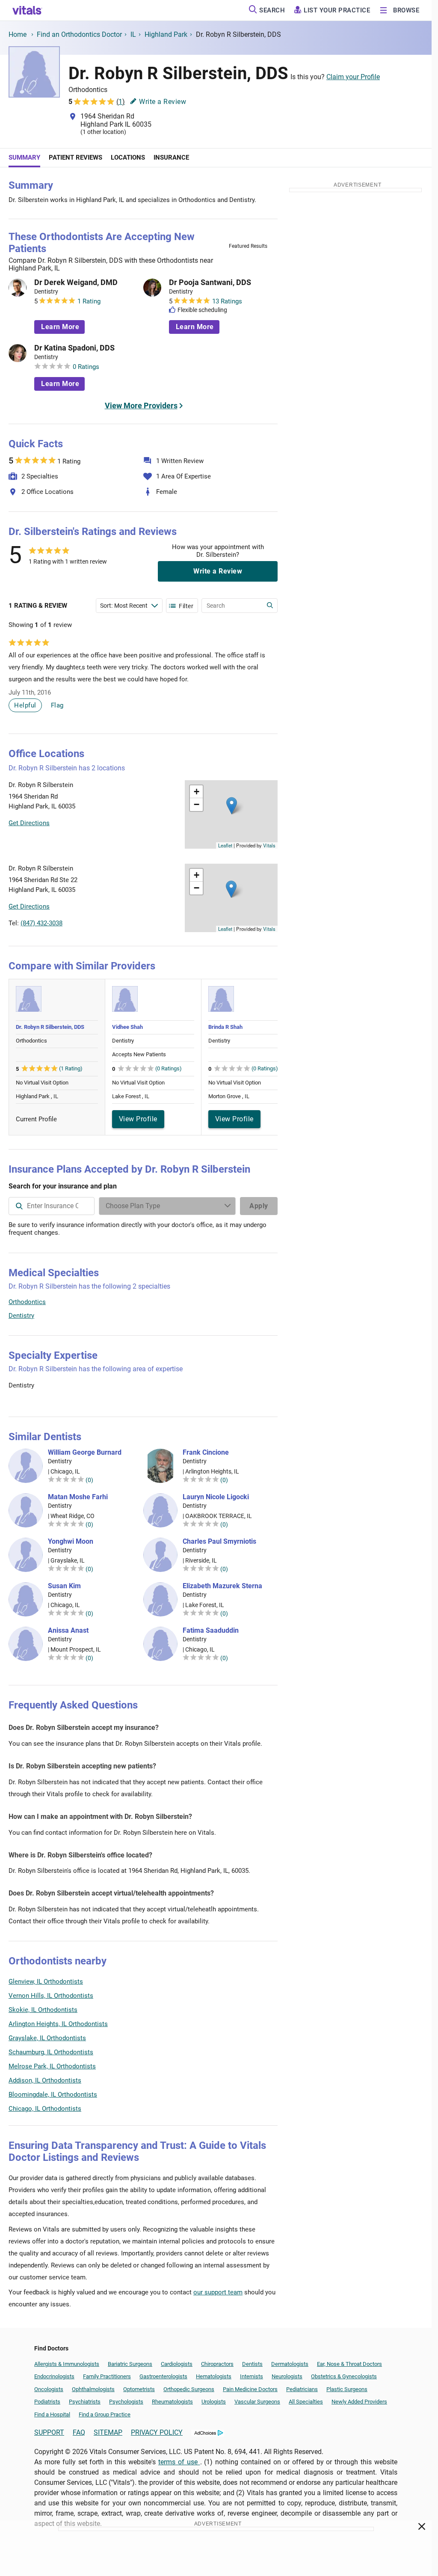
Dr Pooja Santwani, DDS (210, 282)
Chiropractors (217, 2364)
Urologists (214, 2402)
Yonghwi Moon (71, 1542)
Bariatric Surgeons (130, 2364)
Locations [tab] (128, 157)
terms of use (179, 2462)
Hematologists (214, 2376)
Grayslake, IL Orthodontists (47, 2038)
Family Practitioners (107, 2376)
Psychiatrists (85, 2402)
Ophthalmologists (93, 2389)
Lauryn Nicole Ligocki (216, 1497)
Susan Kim (64, 1586)
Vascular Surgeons (257, 2402)
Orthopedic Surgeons (189, 2389)
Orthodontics (27, 1302)
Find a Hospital (52, 2414)
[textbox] (52, 1206)
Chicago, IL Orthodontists (45, 2109)
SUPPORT (49, 2432)
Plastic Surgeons (347, 2389)
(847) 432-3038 (41, 923)
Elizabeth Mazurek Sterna (222, 1586)
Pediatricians (302, 2389)
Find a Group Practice (105, 2414)
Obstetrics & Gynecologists (344, 2376)
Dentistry (21, 1316)
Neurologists (287, 2376)
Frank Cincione (206, 1453)
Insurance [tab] (171, 157)
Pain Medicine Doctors (250, 2389)
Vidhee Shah (127, 1027)
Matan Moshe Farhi (78, 1497)
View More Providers (141, 406)
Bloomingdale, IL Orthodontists (53, 2095)
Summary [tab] (24, 157)
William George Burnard (85, 1453)
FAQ (79, 2432)
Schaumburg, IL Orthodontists (51, 2052)
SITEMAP (108, 2432)
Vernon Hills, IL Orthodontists (51, 1996)
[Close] (422, 2528)
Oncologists (49, 2389)
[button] (232, 806)
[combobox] (52, 1206)
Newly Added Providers (359, 2402)
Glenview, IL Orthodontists (46, 1982)
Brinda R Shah (225, 1027)
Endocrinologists (54, 2376)
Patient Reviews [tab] (75, 157)
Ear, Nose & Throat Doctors (349, 2364)
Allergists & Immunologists (67, 2364)
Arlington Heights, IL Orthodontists (58, 2024)
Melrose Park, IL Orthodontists (52, 2066)
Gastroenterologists (163, 2376)
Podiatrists (47, 2402)
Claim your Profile (353, 77)
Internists (252, 2376)
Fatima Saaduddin (211, 1631)
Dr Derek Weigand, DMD (76, 282)
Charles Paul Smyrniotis (219, 1542)
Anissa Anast (68, 1631)
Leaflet (225, 845)
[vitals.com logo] (27, 10)
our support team (218, 2292)
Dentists (252, 2364)
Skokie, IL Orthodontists (43, 2010)
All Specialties (306, 2402)
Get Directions (29, 823)
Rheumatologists (172, 2402)
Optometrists (139, 2389)
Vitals (269, 845)
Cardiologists (177, 2364)
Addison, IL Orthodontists (45, 2080)
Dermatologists (290, 2364)
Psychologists (126, 2402)
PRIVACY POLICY (157, 2432)
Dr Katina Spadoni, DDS (74, 348)
